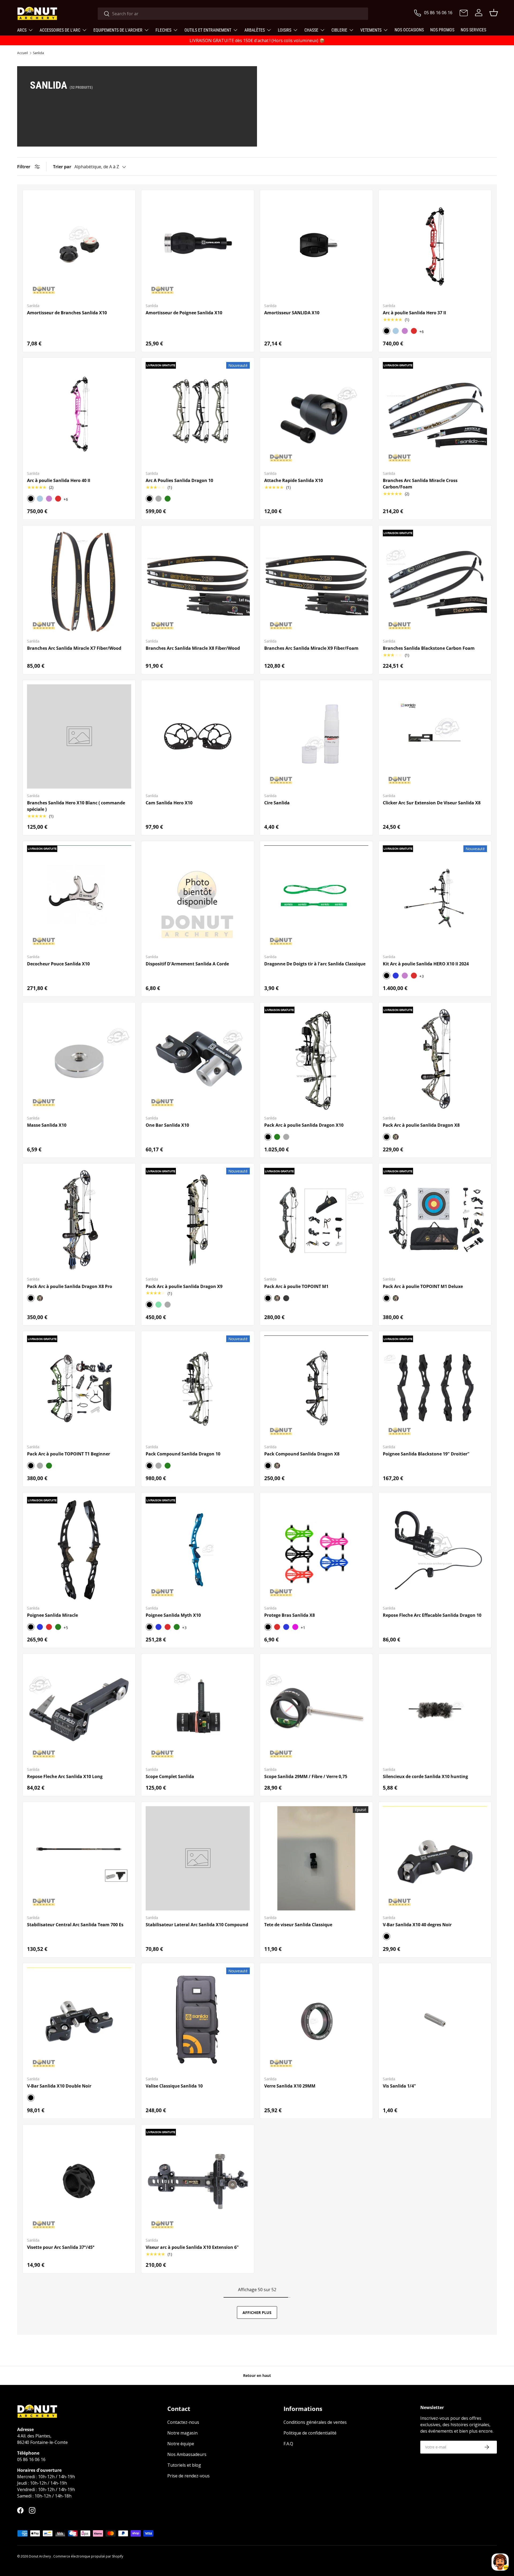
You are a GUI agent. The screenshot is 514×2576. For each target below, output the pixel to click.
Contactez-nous (183, 2422)
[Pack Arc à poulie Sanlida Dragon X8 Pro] (79, 1220)
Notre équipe (181, 2444)
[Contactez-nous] (464, 13)
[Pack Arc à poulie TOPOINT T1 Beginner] (79, 1388)
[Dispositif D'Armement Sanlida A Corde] (198, 897)
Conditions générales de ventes (315, 2422)
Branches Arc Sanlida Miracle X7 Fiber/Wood (74, 648)
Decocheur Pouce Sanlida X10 (58, 964)
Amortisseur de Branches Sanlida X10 (67, 313)
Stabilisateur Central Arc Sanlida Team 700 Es (75, 1925)
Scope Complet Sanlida (170, 1776)
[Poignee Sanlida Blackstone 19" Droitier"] (435, 1388)
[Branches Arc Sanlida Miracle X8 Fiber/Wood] (198, 582)
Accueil (22, 53)
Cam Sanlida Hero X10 (169, 803)
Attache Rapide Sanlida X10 (294, 480)
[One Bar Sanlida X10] (198, 1059)
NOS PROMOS (442, 30)
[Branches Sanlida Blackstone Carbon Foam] (435, 582)
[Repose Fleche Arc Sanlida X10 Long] (79, 1710)
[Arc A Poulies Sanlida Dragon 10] (198, 414)
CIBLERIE (339, 30)
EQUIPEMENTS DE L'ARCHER (118, 30)
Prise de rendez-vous (188, 2476)
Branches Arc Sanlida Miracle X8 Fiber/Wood (193, 648)
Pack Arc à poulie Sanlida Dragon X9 (184, 1286)
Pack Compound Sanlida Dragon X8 (302, 1454)
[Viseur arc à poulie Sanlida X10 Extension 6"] (198, 2181)
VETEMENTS (371, 30)
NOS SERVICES (473, 30)
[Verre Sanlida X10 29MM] (316, 2020)
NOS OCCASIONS (409, 30)
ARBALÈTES (255, 30)
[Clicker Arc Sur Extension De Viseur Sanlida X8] (435, 736)
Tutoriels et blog (184, 2465)
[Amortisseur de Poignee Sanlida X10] (198, 246)
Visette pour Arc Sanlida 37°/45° (61, 2247)
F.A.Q (288, 2444)
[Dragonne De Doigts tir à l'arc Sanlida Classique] (316, 897)
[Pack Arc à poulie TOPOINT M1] (316, 1220)
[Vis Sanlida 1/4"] (435, 2020)
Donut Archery (40, 2556)
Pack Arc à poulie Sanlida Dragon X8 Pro (70, 1286)
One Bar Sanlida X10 (167, 1125)
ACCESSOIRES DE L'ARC (60, 30)
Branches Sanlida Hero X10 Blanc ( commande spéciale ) (76, 806)
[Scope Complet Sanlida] (198, 1710)
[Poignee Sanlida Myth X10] (198, 1549)
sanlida (38, 53)
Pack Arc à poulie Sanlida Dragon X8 (421, 1125)
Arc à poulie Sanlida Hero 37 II (414, 313)
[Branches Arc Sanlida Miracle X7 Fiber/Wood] (79, 582)
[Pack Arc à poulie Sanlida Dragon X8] (435, 1059)
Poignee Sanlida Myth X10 (173, 1615)
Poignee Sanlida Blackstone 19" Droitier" (426, 1454)
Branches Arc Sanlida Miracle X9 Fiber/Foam (311, 648)
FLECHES (163, 30)
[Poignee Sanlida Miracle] (79, 1549)
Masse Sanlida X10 (47, 1125)
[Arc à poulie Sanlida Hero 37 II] (435, 246)
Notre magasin (182, 2433)
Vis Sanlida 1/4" (399, 2086)
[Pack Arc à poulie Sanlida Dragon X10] (316, 1059)
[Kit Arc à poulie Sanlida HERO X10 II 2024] (435, 897)
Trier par (62, 167)
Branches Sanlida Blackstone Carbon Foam (429, 648)
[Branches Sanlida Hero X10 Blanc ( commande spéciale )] (79, 736)
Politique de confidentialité (310, 2433)
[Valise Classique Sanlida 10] (198, 2020)
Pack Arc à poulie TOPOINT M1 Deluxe (423, 1286)
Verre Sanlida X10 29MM (290, 2086)
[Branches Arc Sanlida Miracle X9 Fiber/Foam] (316, 582)
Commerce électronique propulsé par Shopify (88, 2556)
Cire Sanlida (277, 803)
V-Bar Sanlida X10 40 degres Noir (417, 1925)
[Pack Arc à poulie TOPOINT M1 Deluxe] (435, 1220)
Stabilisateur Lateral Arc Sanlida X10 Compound (197, 1925)
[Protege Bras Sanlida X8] (316, 1549)
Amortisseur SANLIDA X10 (292, 313)
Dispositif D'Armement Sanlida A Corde (187, 964)
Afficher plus (257, 2312)
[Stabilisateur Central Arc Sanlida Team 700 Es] (79, 1858)
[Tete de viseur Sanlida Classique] (316, 1858)
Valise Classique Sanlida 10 (174, 2086)
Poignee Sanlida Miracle (52, 1615)
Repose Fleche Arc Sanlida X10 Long (65, 1776)
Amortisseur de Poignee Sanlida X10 (184, 313)
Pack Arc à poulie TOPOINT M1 (296, 1286)
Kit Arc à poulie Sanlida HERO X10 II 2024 (426, 964)
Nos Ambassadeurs (187, 2454)
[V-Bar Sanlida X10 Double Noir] (79, 2020)
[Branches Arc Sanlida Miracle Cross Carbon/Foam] (435, 414)
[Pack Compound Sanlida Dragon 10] (198, 1388)
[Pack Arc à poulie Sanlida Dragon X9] (198, 1220)
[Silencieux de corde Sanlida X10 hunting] (435, 1710)
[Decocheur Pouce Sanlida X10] (79, 897)
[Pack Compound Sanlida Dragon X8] (316, 1388)
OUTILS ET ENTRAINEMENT (208, 30)
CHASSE (311, 30)
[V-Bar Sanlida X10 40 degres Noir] (435, 1858)
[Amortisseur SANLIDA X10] (316, 246)
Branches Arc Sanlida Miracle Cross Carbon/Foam (420, 484)
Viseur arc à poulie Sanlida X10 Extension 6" (192, 2247)
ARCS (22, 30)
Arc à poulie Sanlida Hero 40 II (59, 480)
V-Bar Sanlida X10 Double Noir (59, 2086)
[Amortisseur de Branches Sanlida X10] (79, 246)
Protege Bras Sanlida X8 (290, 1615)
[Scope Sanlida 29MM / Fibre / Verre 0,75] (316, 1710)
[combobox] (233, 14)
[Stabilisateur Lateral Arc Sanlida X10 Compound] (198, 1858)
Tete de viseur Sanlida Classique (298, 1925)
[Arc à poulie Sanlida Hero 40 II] (79, 414)
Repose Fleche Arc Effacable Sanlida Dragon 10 (432, 1615)
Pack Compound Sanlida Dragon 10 (183, 1454)
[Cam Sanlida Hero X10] (198, 736)
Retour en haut (257, 2375)
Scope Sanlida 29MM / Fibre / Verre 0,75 (306, 1776)
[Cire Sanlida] (316, 736)
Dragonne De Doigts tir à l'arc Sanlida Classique (315, 964)
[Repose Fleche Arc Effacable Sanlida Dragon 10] (435, 1549)
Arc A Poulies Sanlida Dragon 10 (179, 480)
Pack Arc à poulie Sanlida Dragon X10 (304, 1125)
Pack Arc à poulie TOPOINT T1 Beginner (69, 1454)
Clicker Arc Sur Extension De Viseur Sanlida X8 (432, 803)
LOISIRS (285, 30)
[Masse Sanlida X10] (79, 1059)
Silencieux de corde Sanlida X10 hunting (425, 1776)
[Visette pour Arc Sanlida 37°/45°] (79, 2181)
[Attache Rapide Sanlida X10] (316, 414)
